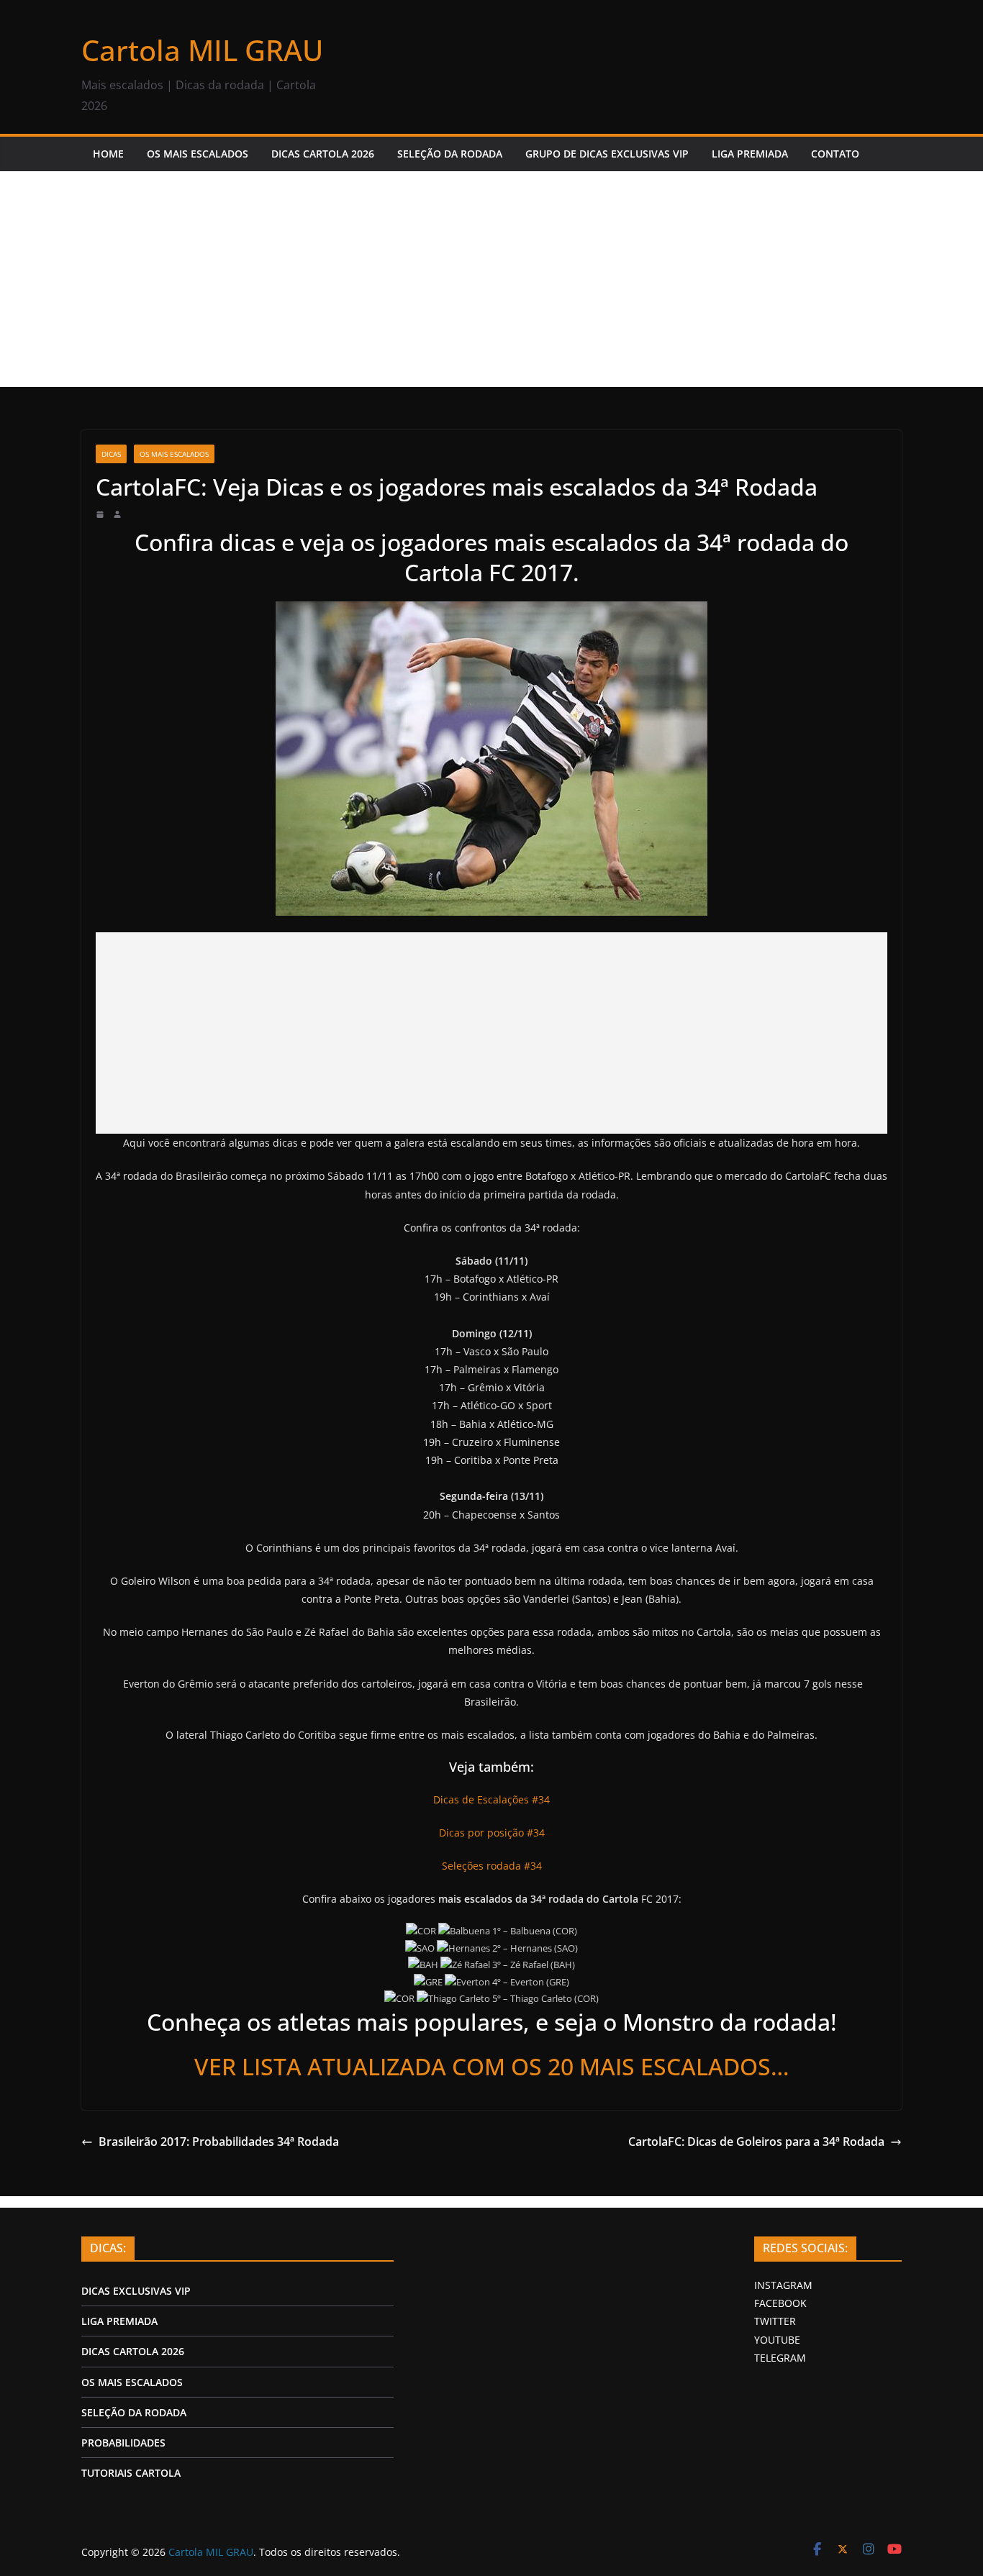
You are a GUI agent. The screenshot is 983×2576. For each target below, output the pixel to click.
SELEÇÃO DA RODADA (450, 154)
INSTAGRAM (783, 2285)
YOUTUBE (777, 2340)
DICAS (111, 454)
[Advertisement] (491, 279)
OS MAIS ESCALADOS (198, 154)
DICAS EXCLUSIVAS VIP (136, 2291)
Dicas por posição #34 (492, 1833)
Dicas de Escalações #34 (491, 1799)
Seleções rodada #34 (492, 1866)
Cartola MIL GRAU (202, 50)
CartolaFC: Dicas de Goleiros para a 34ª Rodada (756, 2142)
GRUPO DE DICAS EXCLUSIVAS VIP (607, 154)
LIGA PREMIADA (750, 154)
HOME (108, 154)
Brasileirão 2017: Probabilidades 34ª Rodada (219, 2142)
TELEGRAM (780, 2358)
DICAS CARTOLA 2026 (323, 154)
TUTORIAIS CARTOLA (131, 2473)
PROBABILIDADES (123, 2443)
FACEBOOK (780, 2303)
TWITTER (775, 2321)
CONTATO (835, 154)
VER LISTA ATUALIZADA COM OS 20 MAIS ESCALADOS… (492, 2066)
